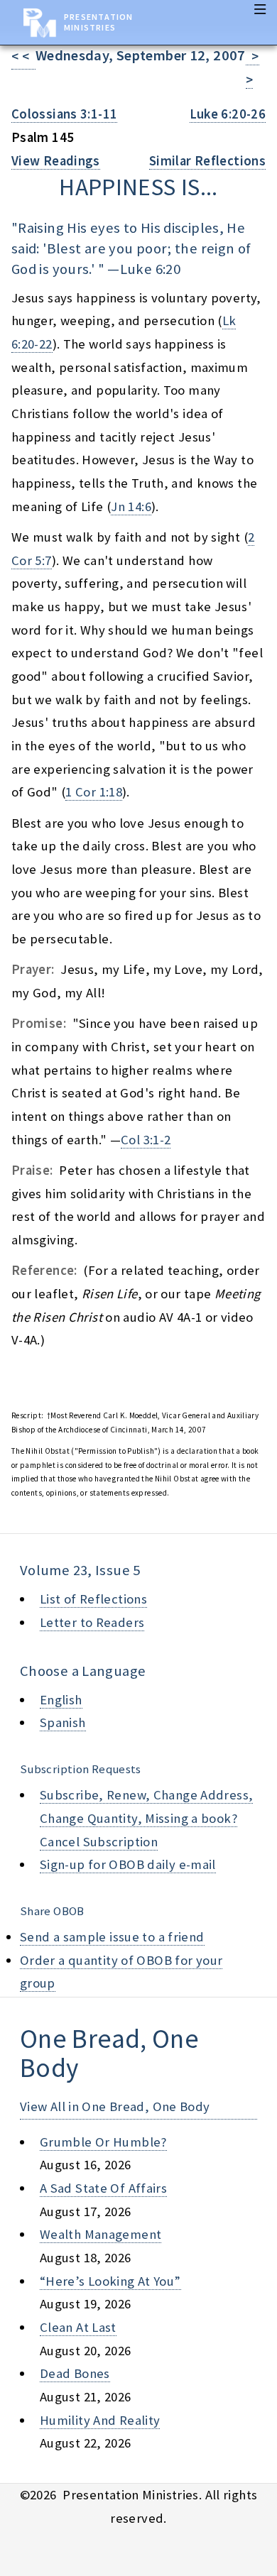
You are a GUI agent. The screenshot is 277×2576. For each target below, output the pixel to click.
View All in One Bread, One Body (115, 2106)
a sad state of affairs (103, 2188)
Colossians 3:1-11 (64, 114)
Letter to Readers (92, 1622)
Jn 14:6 (131, 506)
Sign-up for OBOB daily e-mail (128, 1864)
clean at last (78, 2327)
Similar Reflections (207, 161)
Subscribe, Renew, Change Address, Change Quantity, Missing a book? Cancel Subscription (146, 1818)
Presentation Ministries (98, 22)
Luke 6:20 (150, 269)
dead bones (75, 2373)
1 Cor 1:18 (94, 792)
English (61, 1700)
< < (23, 56)
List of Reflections (93, 1599)
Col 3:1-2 (146, 1140)
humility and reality (100, 2420)
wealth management (101, 2234)
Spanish (63, 1722)
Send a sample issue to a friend (112, 1937)
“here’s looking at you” (110, 2281)
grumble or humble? (103, 2142)
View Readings (56, 161)
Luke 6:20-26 (228, 114)
